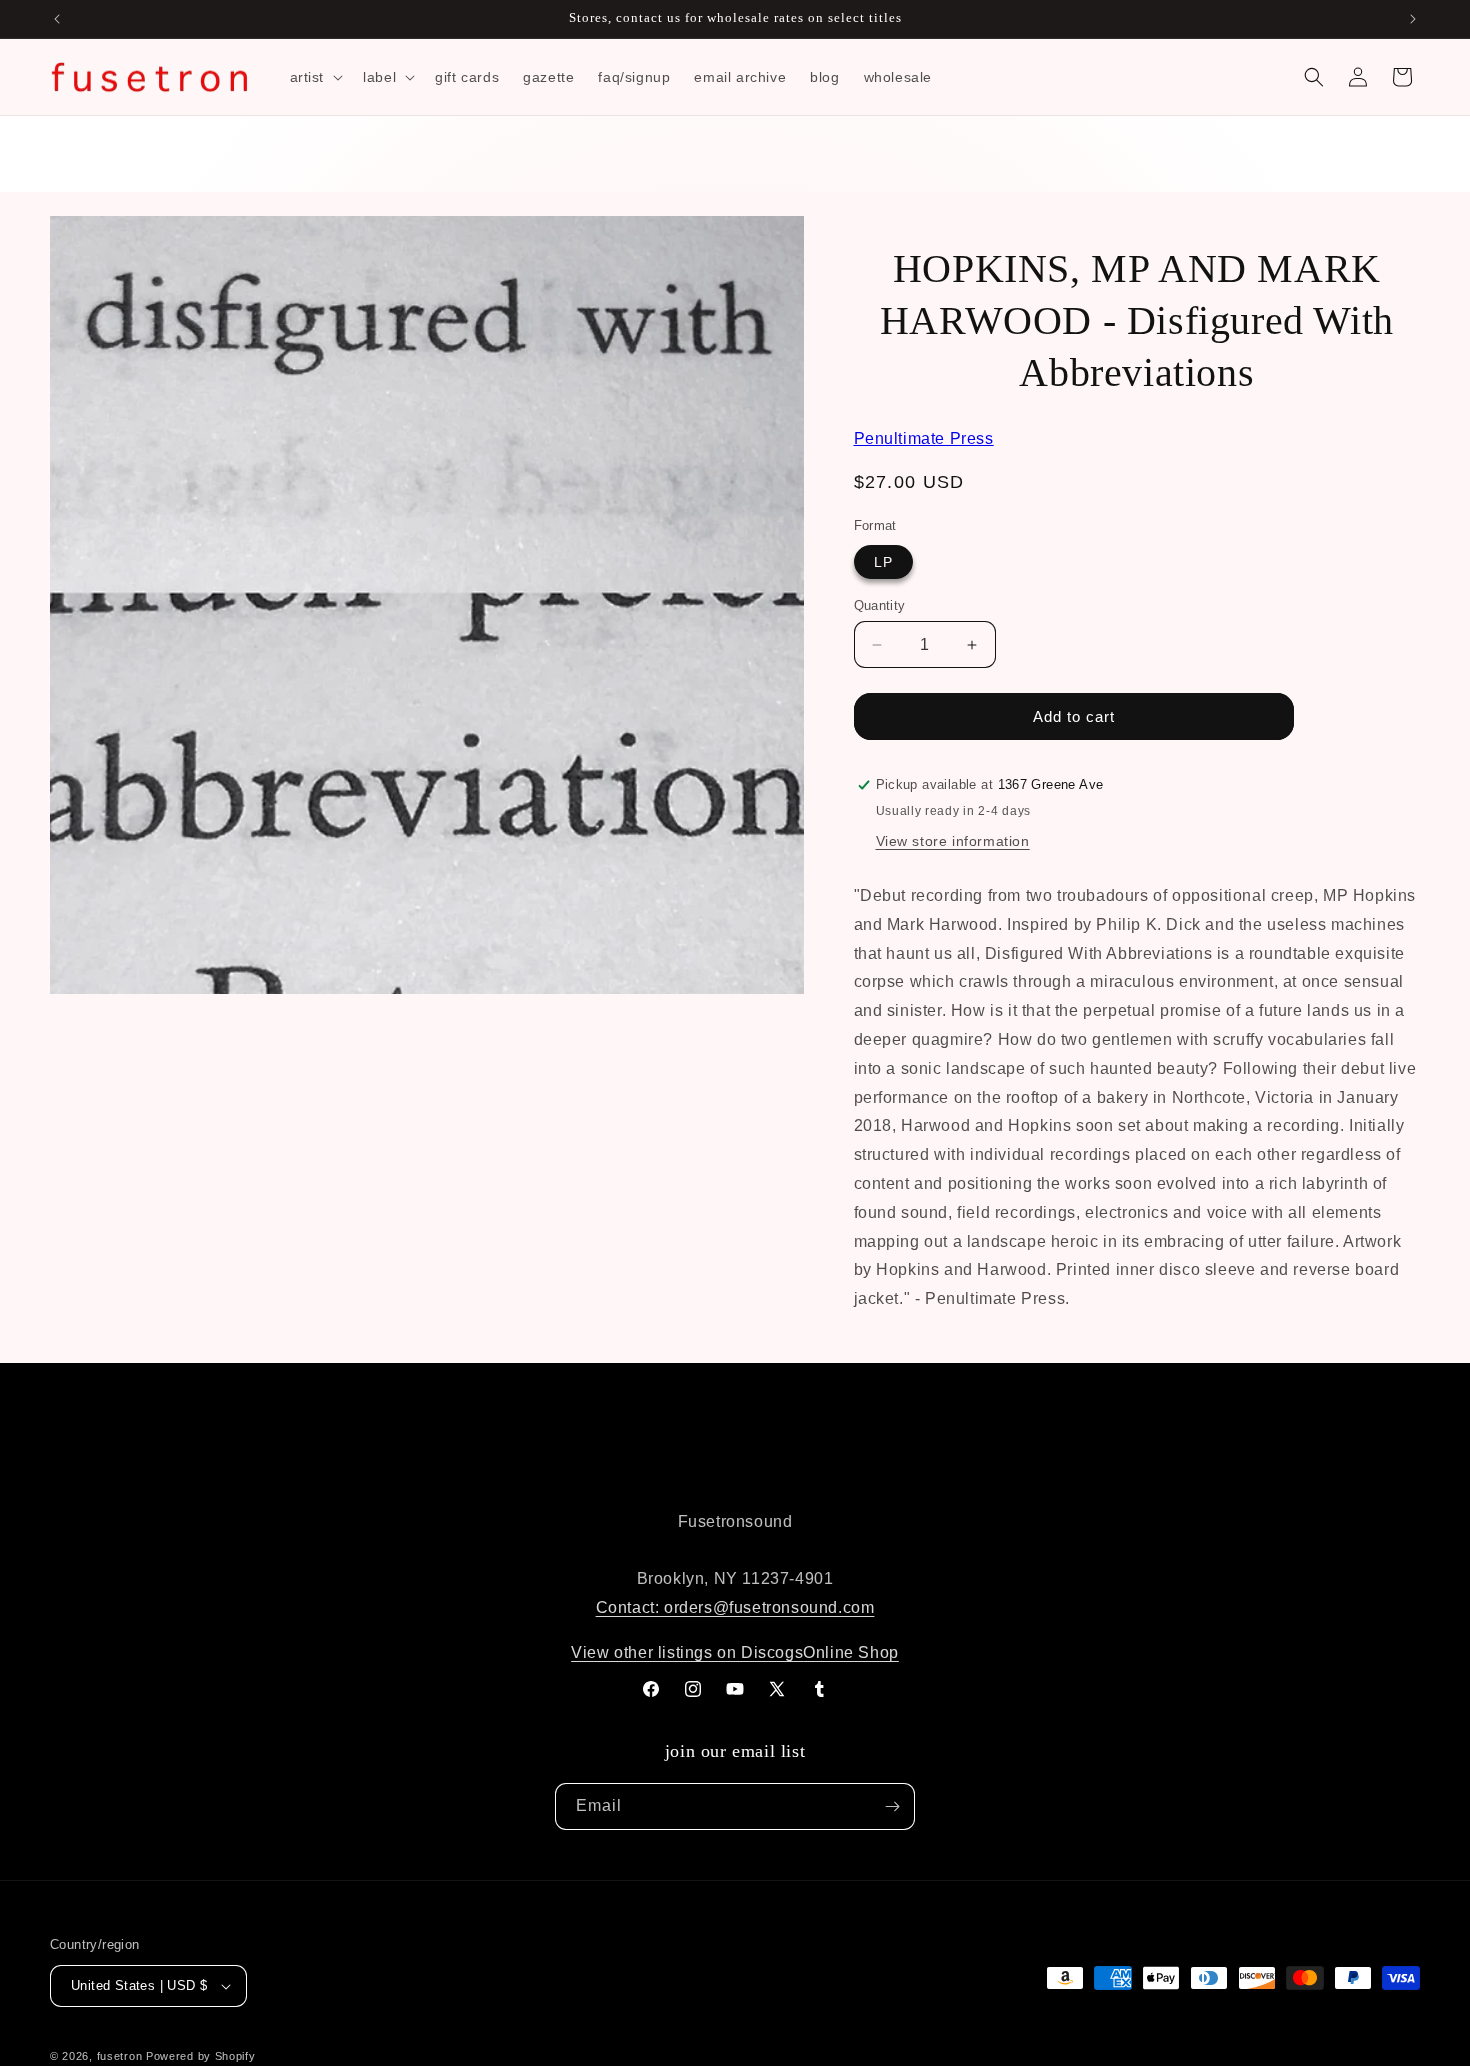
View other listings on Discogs (687, 1652)
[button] (315, 77)
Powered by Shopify (201, 2056)
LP (883, 562)
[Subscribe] (892, 1806)
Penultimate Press (924, 438)
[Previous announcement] (57, 19)
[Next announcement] (1413, 19)
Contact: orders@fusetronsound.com (735, 1607)
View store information (953, 841)
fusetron (120, 2056)
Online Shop (851, 1652)
